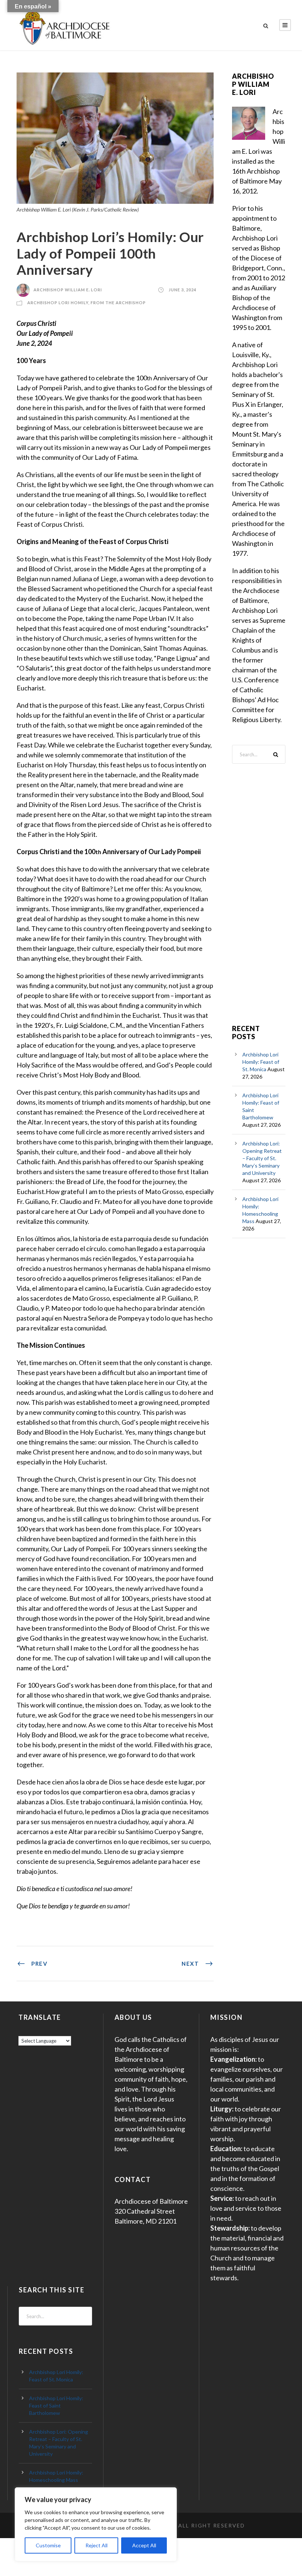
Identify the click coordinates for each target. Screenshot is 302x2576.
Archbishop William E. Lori (68, 290)
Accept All (144, 2545)
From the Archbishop (118, 303)
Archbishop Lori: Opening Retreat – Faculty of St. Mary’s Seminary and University (262, 1158)
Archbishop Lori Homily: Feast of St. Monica (261, 1062)
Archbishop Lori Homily (58, 303)
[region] (96, 2524)
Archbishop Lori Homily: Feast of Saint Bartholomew (56, 2406)
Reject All (96, 2545)
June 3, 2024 (182, 290)
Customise (48, 2545)
